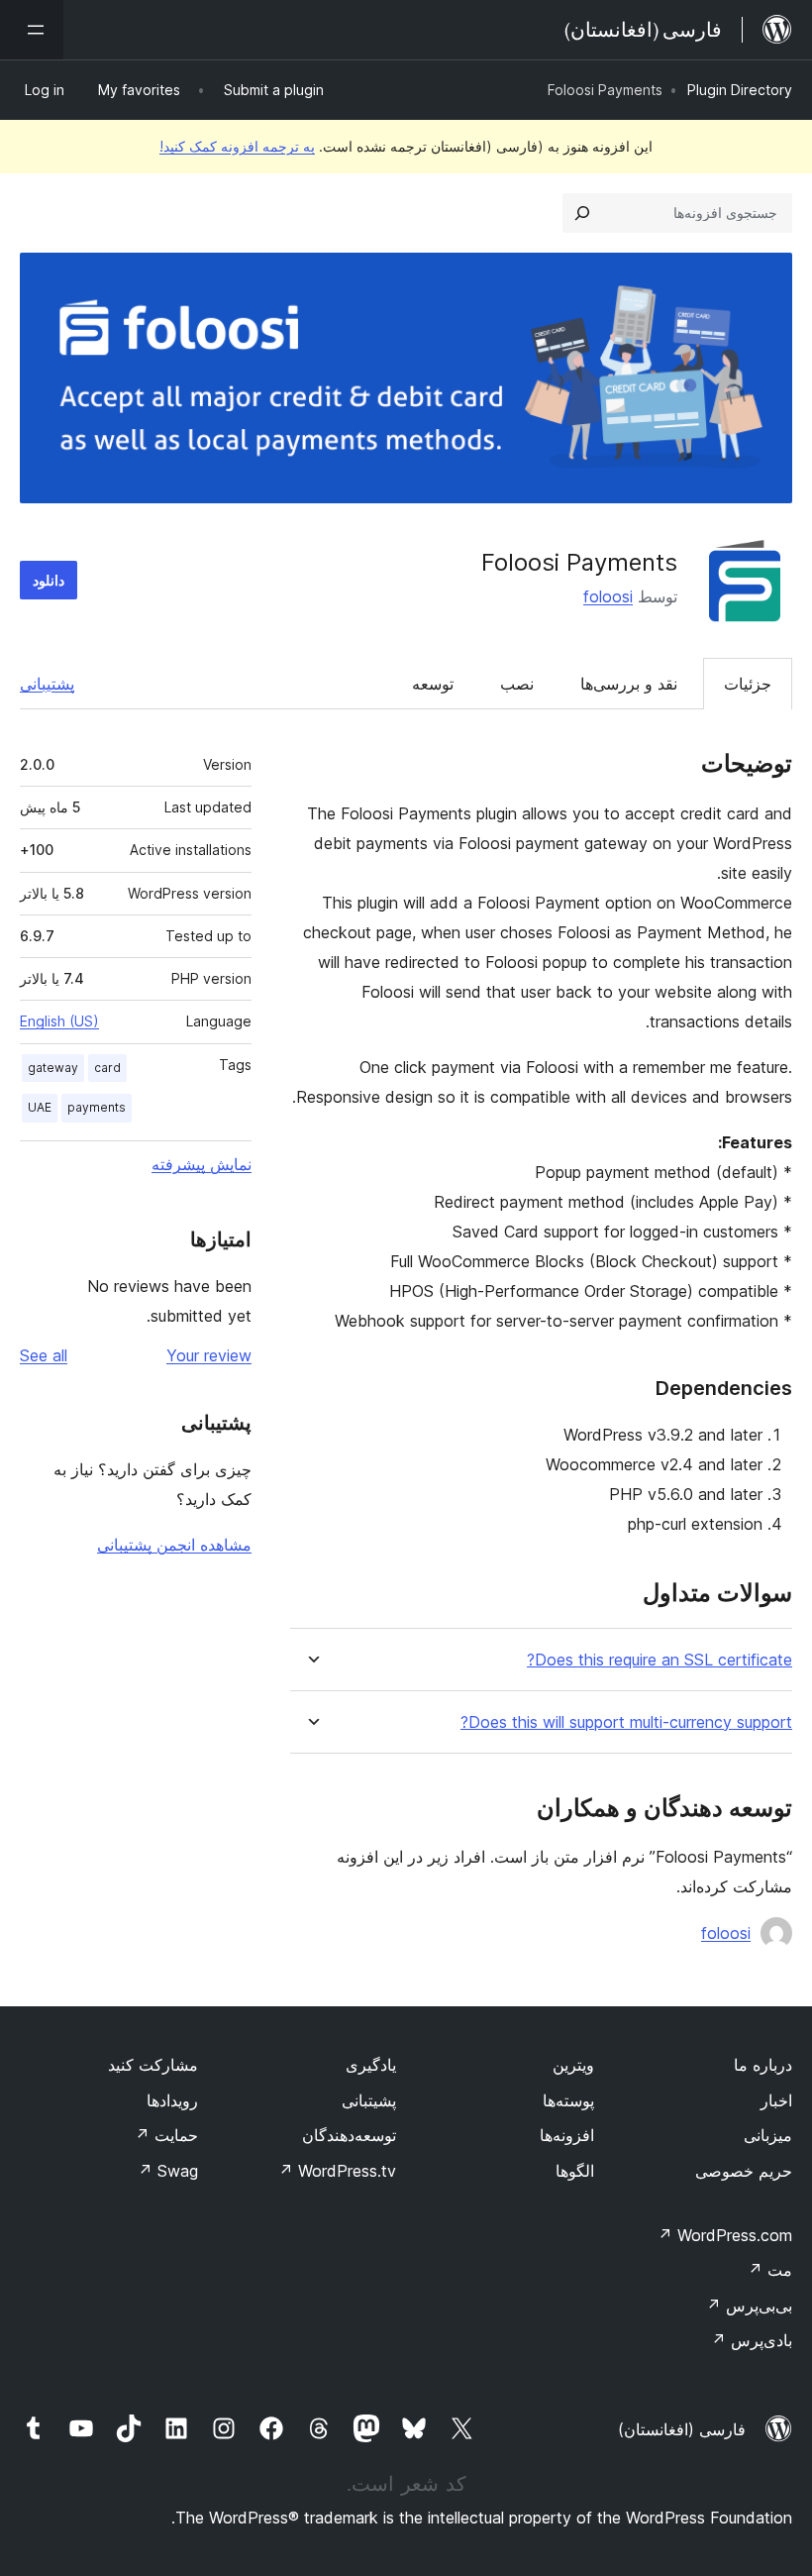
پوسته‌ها (568, 2100)
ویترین (573, 2065)
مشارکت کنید (153, 2065)
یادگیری (371, 2065)
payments (97, 1107)
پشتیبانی (47, 684)
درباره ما (763, 2065)
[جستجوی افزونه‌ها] (582, 213)
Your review (209, 1355)
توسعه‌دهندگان (349, 2135)
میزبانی (768, 2135)
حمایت (166, 2135)
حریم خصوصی (744, 2171)
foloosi (608, 596)
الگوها (575, 2171)
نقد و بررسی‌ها (629, 684)
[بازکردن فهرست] (32, 30)
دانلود (49, 580)
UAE (40, 1107)
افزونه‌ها (567, 2135)
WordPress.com (725, 2235)
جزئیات (748, 684)
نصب (517, 684)
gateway (53, 1068)
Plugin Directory (740, 90)
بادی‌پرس (752, 2340)
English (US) (59, 1021)
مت (770, 2270)
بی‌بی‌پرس (749, 2306)
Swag (168, 2171)
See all (44, 1355)
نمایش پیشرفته (202, 1164)
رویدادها (172, 2100)
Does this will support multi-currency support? (626, 1722)
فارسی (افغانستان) (682, 2429)
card (107, 1068)
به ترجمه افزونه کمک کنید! (237, 146)
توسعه (433, 684)
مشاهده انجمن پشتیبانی (174, 1545)
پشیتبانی (369, 2100)
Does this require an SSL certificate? (660, 1660)
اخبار (776, 2100)
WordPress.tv (337, 2171)
